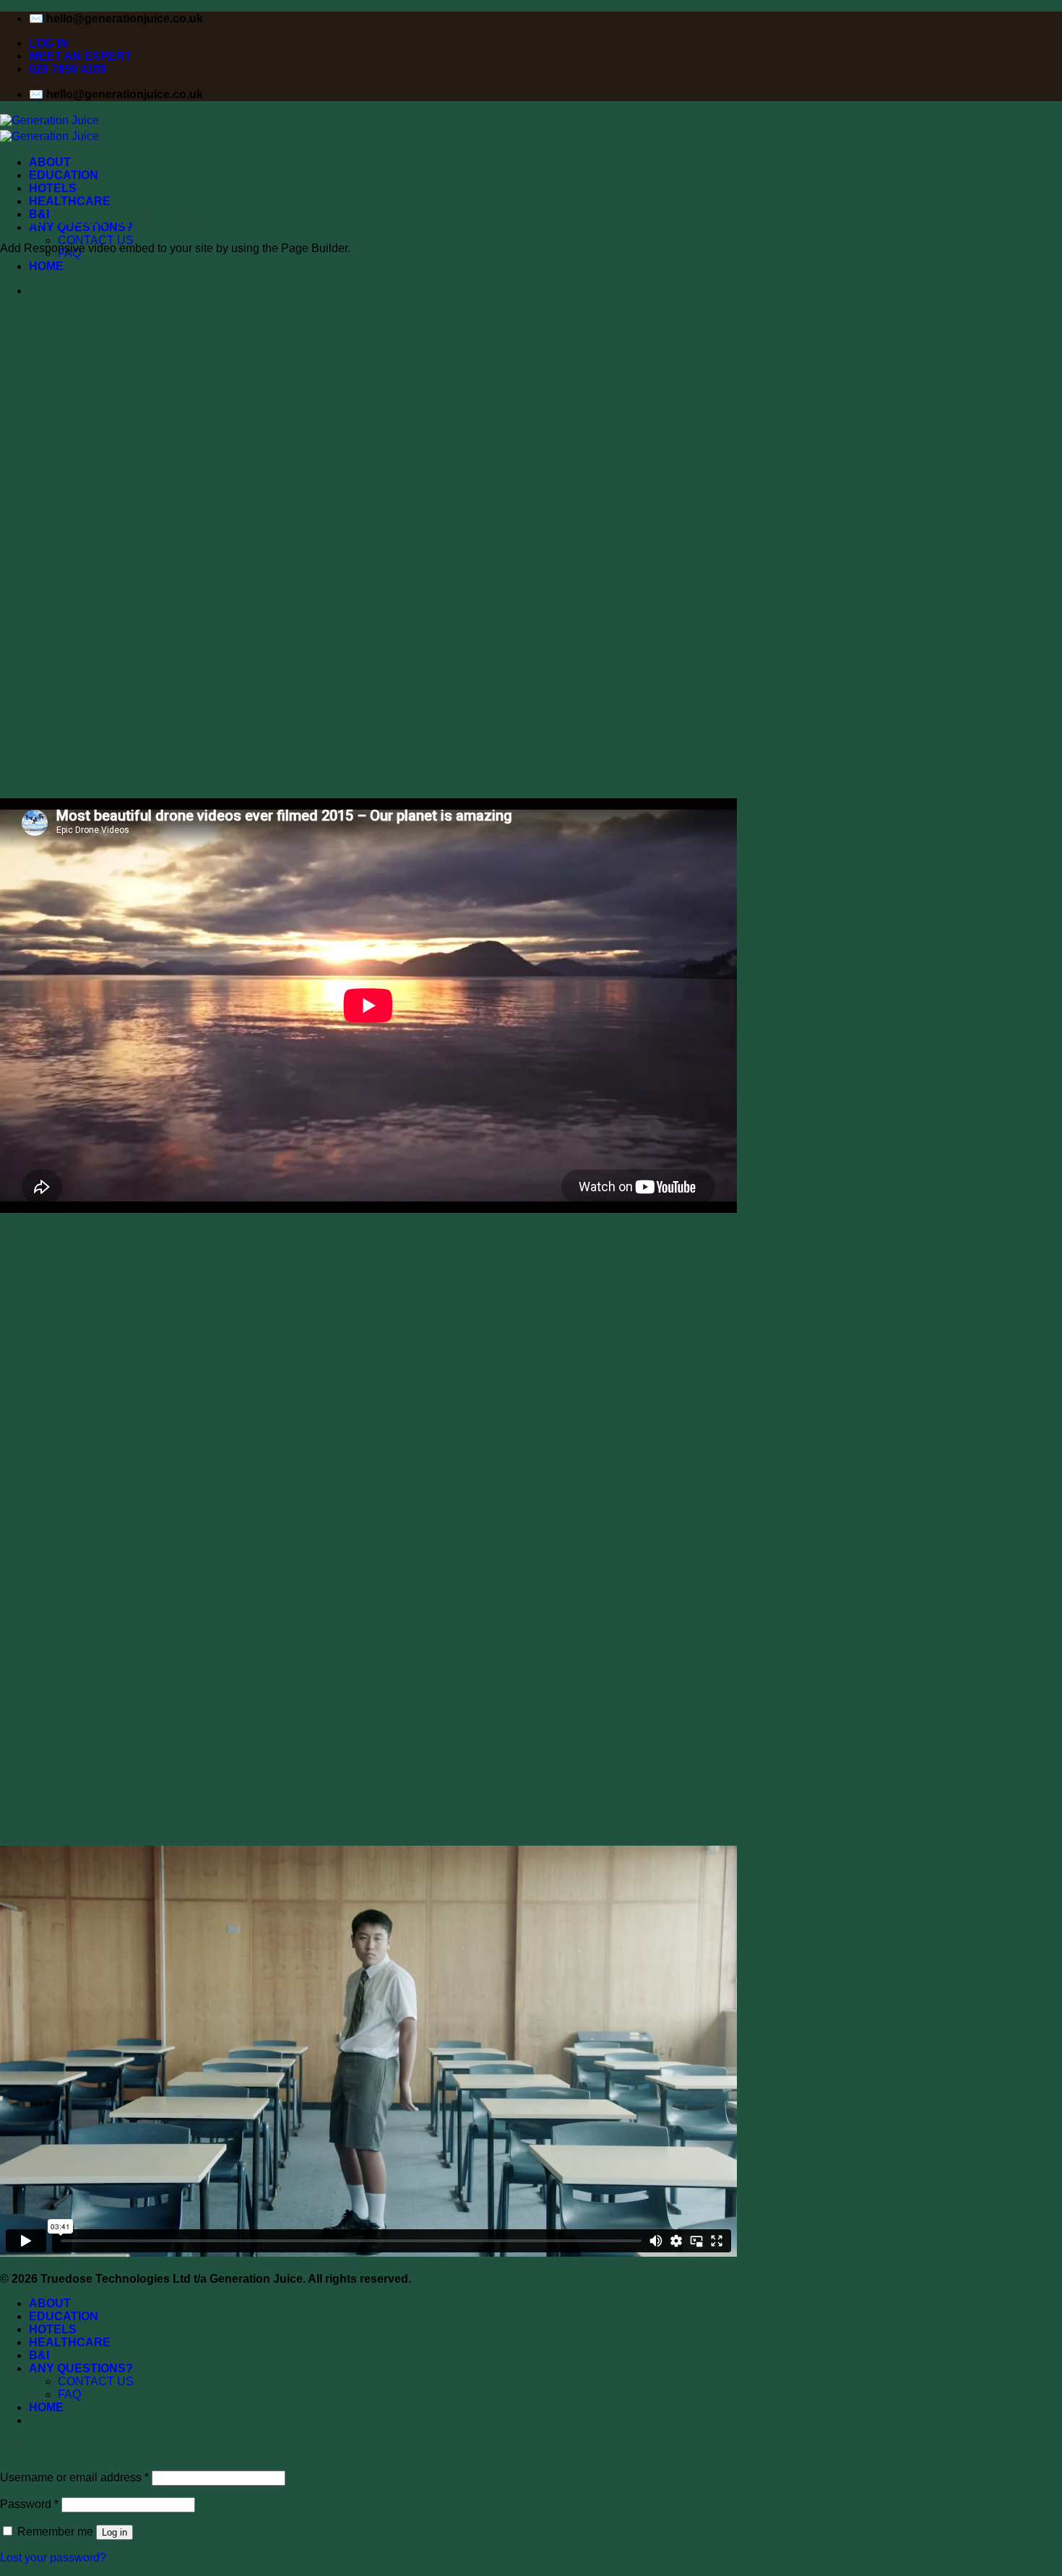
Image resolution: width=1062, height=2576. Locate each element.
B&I (39, 2355)
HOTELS (53, 188)
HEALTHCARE (70, 201)
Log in (115, 2532)
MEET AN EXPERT (80, 56)
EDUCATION (64, 175)
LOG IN (48, 43)
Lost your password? (53, 2558)
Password (29, 2504)
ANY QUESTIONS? (81, 2368)
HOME (46, 266)
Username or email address (74, 2477)
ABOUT (50, 162)
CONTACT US (96, 240)
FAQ (69, 2394)
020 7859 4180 (68, 69)
